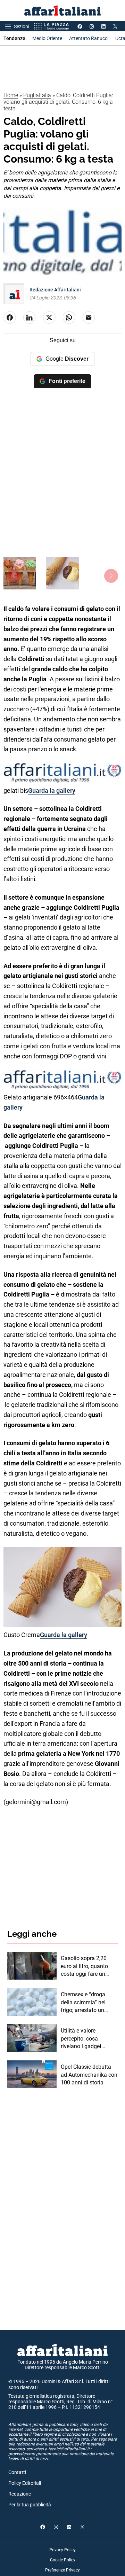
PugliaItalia (37, 95)
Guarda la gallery (52, 790)
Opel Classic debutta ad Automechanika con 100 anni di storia (89, 2075)
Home (11, 95)
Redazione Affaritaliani (55, 290)
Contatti (17, 2472)
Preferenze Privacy (62, 2570)
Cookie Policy (63, 2560)
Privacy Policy (62, 2550)
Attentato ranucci (89, 38)
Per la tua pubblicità (30, 2505)
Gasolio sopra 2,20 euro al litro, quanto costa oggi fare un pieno (84, 1966)
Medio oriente (47, 38)
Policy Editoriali (25, 2483)
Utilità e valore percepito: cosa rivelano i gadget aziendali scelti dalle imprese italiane (86, 2039)
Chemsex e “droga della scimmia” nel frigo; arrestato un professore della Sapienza (83, 2003)
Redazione (20, 2494)
